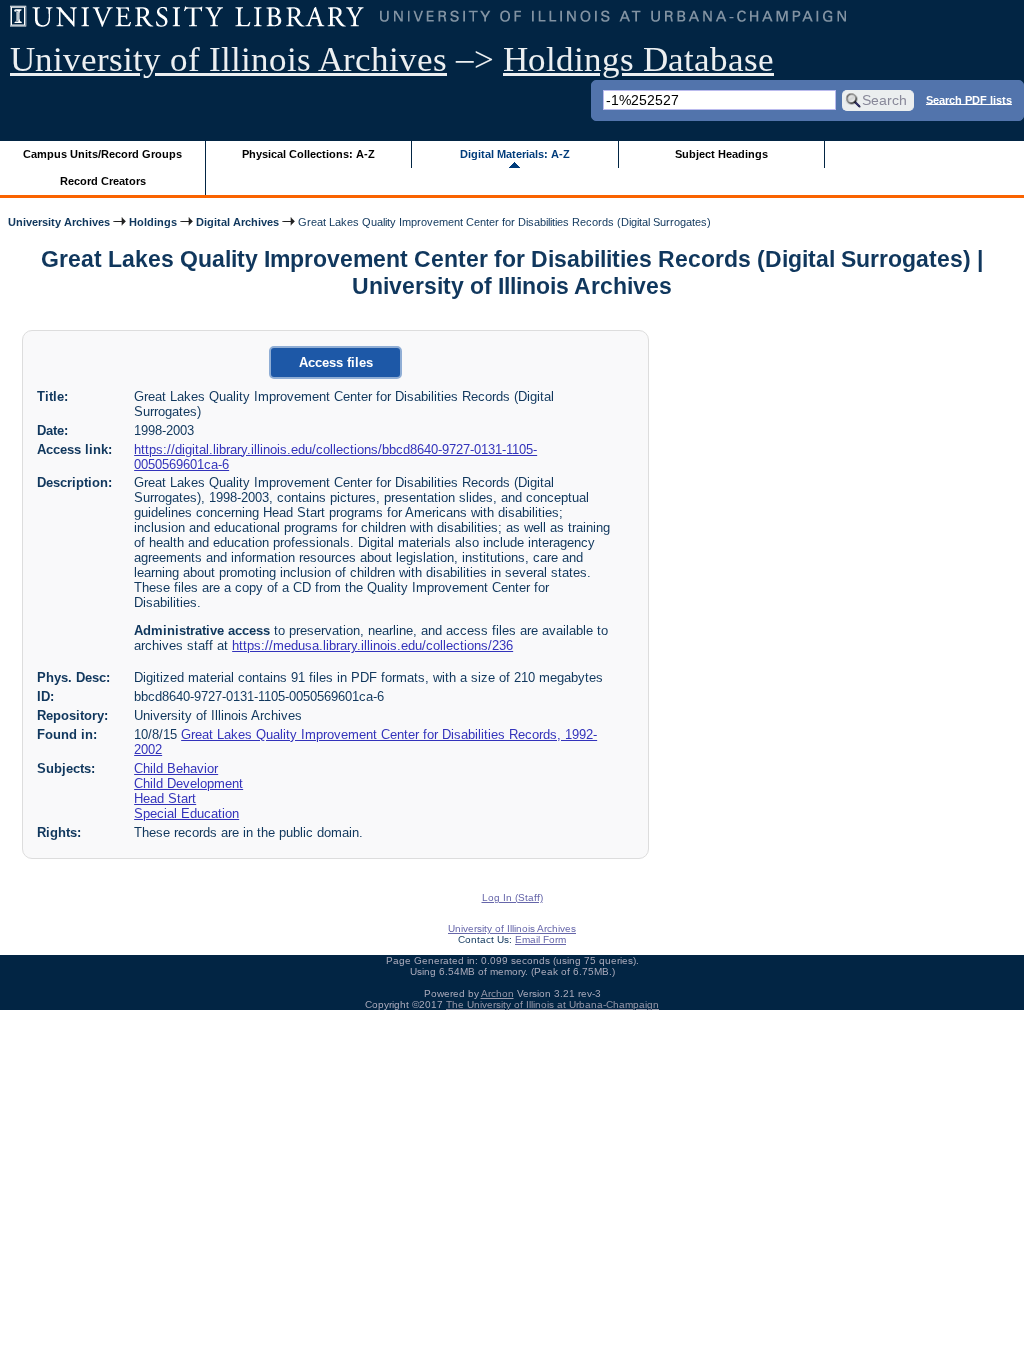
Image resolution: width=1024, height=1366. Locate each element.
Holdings (153, 222)
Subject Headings (721, 154)
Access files (336, 362)
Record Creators (103, 181)
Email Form (540, 939)
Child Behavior (176, 768)
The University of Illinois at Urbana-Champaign (552, 1004)
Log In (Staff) (512, 897)
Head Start (165, 798)
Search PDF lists (969, 99)
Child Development (188, 783)
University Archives (59, 222)
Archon (497, 993)
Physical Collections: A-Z (308, 154)
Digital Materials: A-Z (515, 154)
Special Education (186, 813)
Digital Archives (237, 222)
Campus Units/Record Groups (102, 154)
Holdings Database (638, 59)
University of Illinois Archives (228, 59)
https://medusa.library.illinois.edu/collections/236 (372, 645)
